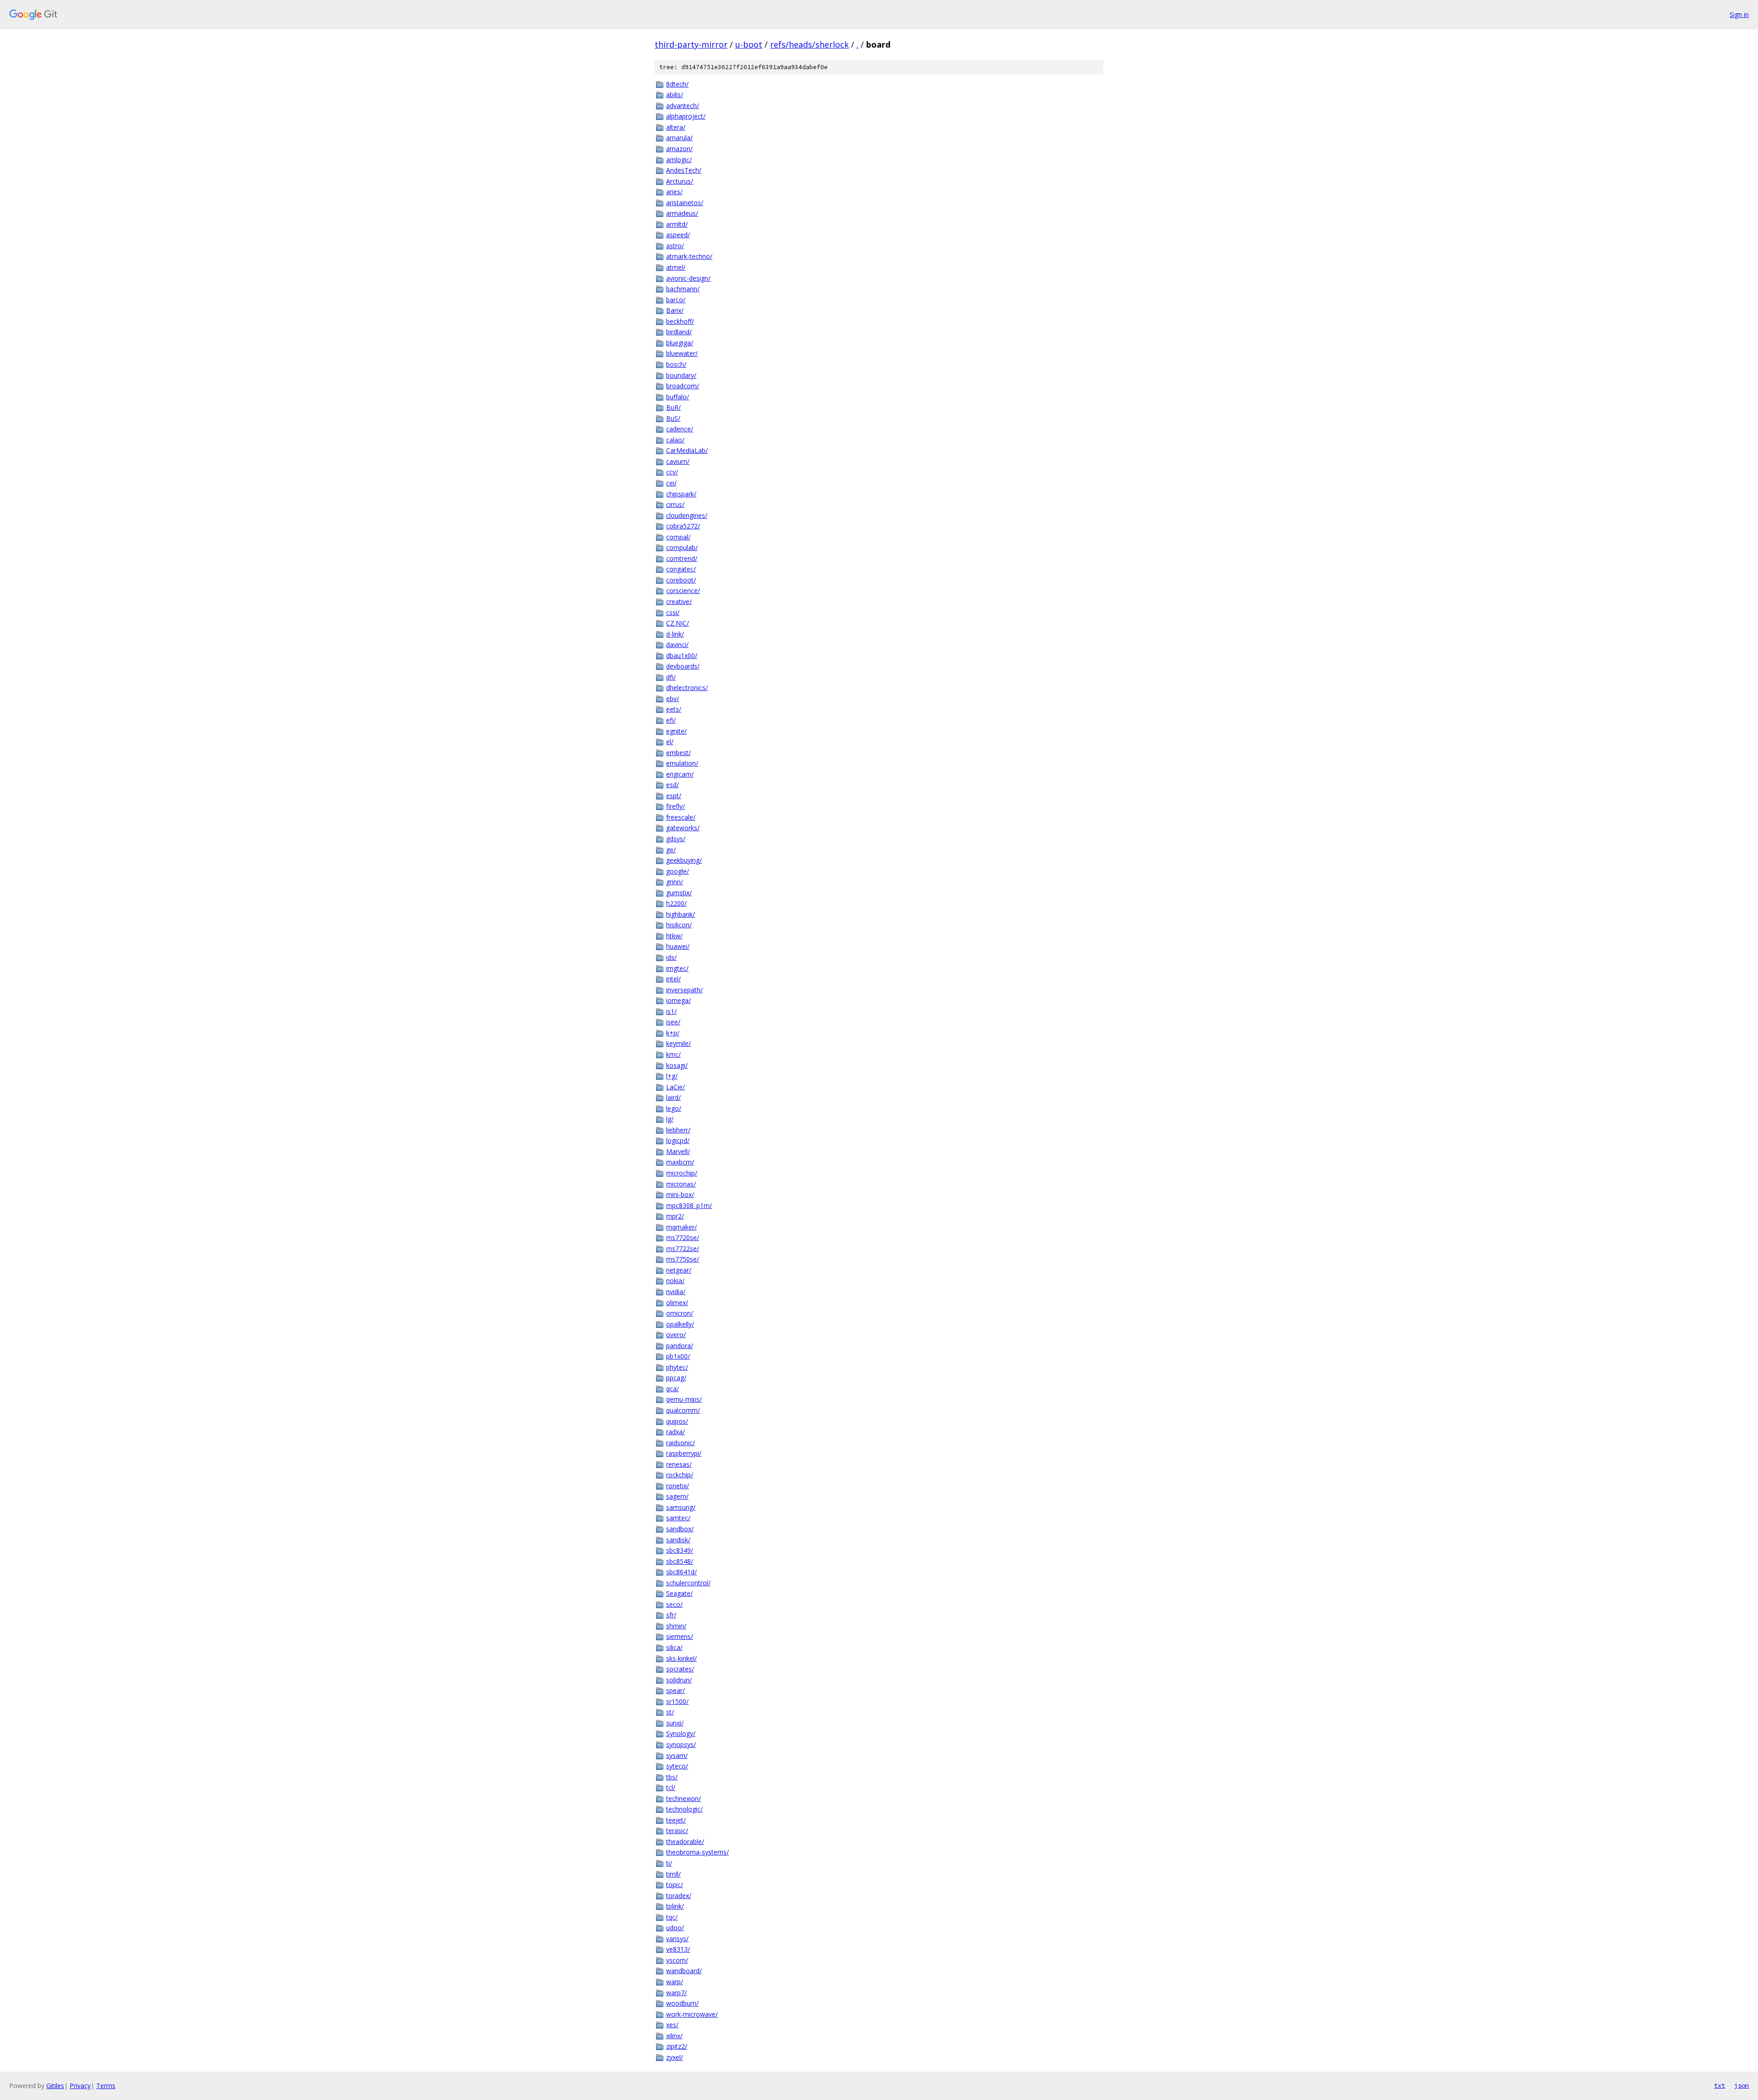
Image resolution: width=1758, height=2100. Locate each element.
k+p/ (673, 1033)
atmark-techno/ (689, 256)
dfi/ (671, 677)
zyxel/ (675, 2057)
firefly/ (676, 806)
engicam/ (680, 774)
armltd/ (677, 224)
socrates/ (680, 1669)
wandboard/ (684, 1971)
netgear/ (679, 1270)
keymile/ (678, 1043)
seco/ (674, 1604)
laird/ (673, 1097)
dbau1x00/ (682, 656)
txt (1720, 2085)
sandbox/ (680, 1529)
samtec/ (678, 1518)
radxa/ (676, 1432)
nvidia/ (676, 1292)
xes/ (672, 2025)
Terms (106, 2086)
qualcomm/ (683, 1410)
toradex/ (679, 1896)
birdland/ (679, 332)
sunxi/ (675, 1723)
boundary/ (681, 375)
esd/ (673, 785)
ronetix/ (678, 1486)
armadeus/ (682, 213)
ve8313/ (678, 1949)
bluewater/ (682, 353)
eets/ (674, 709)
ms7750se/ (683, 1259)
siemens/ (680, 1636)
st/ (670, 1712)
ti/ (669, 1863)
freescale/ (681, 817)
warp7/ (676, 1993)
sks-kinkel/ (681, 1658)
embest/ (678, 753)
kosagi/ (677, 1065)
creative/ (679, 601)
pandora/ (680, 1346)
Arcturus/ (680, 181)
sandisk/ (678, 1540)
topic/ (675, 1885)
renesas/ (679, 1464)
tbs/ (672, 1777)
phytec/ (677, 1367)
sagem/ (677, 1496)
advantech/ (683, 106)
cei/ (671, 483)
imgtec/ (677, 968)
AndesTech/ (684, 170)
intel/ (673, 979)
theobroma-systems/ (697, 1852)
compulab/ (682, 547)
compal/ (678, 537)
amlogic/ (679, 160)
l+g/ (672, 1076)
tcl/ (671, 1787)
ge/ (671, 850)
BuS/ (673, 418)
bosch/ (676, 364)
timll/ (673, 1874)
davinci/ (677, 645)
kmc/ (673, 1054)
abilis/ (675, 95)
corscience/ (683, 590)
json (1742, 2085)
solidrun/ (679, 1680)
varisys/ (677, 1939)
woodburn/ (682, 2003)
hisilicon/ (679, 925)
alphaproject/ (686, 116)
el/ (670, 742)
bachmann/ (683, 289)
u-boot (749, 44)
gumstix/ (679, 893)
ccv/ (672, 472)
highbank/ (681, 914)
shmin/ (676, 1626)
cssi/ (673, 612)
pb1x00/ (678, 1356)
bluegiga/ (680, 343)
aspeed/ (678, 235)
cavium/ (678, 461)
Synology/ (681, 1733)
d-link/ (675, 634)
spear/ (676, 1690)
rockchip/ (680, 1475)
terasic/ (677, 1831)
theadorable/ (685, 1842)
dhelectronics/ (687, 688)
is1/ (671, 1011)
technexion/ (684, 1798)
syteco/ (677, 1766)
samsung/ (681, 1507)
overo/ (676, 1335)
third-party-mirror (691, 44)
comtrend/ (682, 558)
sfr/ (671, 1615)
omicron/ (680, 1313)
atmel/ (676, 267)
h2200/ (676, 903)
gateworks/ (683, 828)
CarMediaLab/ (687, 450)
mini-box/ (680, 1194)
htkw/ (674, 936)
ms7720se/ (683, 1238)
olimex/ (677, 1303)
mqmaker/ (681, 1227)
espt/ (674, 796)
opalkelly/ (680, 1324)
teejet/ (676, 1820)
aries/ (674, 192)
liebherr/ (678, 1130)
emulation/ (682, 763)
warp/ (675, 1982)
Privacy (80, 2086)
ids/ (671, 957)
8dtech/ (677, 84)
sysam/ (677, 1755)
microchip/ (682, 1173)
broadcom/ (683, 386)
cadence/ (680, 429)
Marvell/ (678, 1151)
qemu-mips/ (684, 1399)
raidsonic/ (681, 1443)
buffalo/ (678, 397)
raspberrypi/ (684, 1453)
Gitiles (55, 2086)
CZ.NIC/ (678, 623)
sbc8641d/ (681, 1572)
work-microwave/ (692, 2014)
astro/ (675, 246)
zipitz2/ (677, 2046)
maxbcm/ (680, 1162)
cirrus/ (675, 504)
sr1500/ (677, 1701)
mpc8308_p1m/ (689, 1205)
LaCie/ (676, 1087)
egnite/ (676, 731)
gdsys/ (676, 839)
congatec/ (681, 569)
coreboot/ (681, 580)
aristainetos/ (685, 203)
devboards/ (683, 666)
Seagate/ (679, 1593)
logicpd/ (678, 1140)
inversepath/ (684, 990)
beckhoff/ (680, 321)
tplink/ (675, 1906)
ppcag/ (676, 1378)
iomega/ (678, 1000)
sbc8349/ (680, 1550)
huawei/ (678, 946)
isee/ (673, 1022)
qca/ (673, 1389)
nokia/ (675, 1281)
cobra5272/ (683, 526)
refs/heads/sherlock (809, 44)
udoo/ (675, 1928)
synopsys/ (681, 1744)
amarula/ (679, 138)
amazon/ (679, 149)
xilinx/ (674, 2036)
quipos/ (677, 1421)
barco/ (676, 300)
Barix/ (675, 310)
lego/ (674, 1108)
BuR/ (673, 407)
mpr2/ (675, 1216)
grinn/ (675, 882)
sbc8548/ (680, 1561)
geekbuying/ (684, 860)
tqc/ (672, 1917)
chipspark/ (681, 494)
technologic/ (684, 1809)
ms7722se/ (683, 1249)
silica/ (674, 1647)
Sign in (1739, 14)
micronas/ (681, 1184)
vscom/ (677, 1960)
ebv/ (673, 699)
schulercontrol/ (688, 1583)
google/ (678, 871)
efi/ (671, 720)
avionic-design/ (688, 278)
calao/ (675, 440)
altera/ (676, 127)
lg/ (670, 1119)
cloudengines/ (687, 515)
